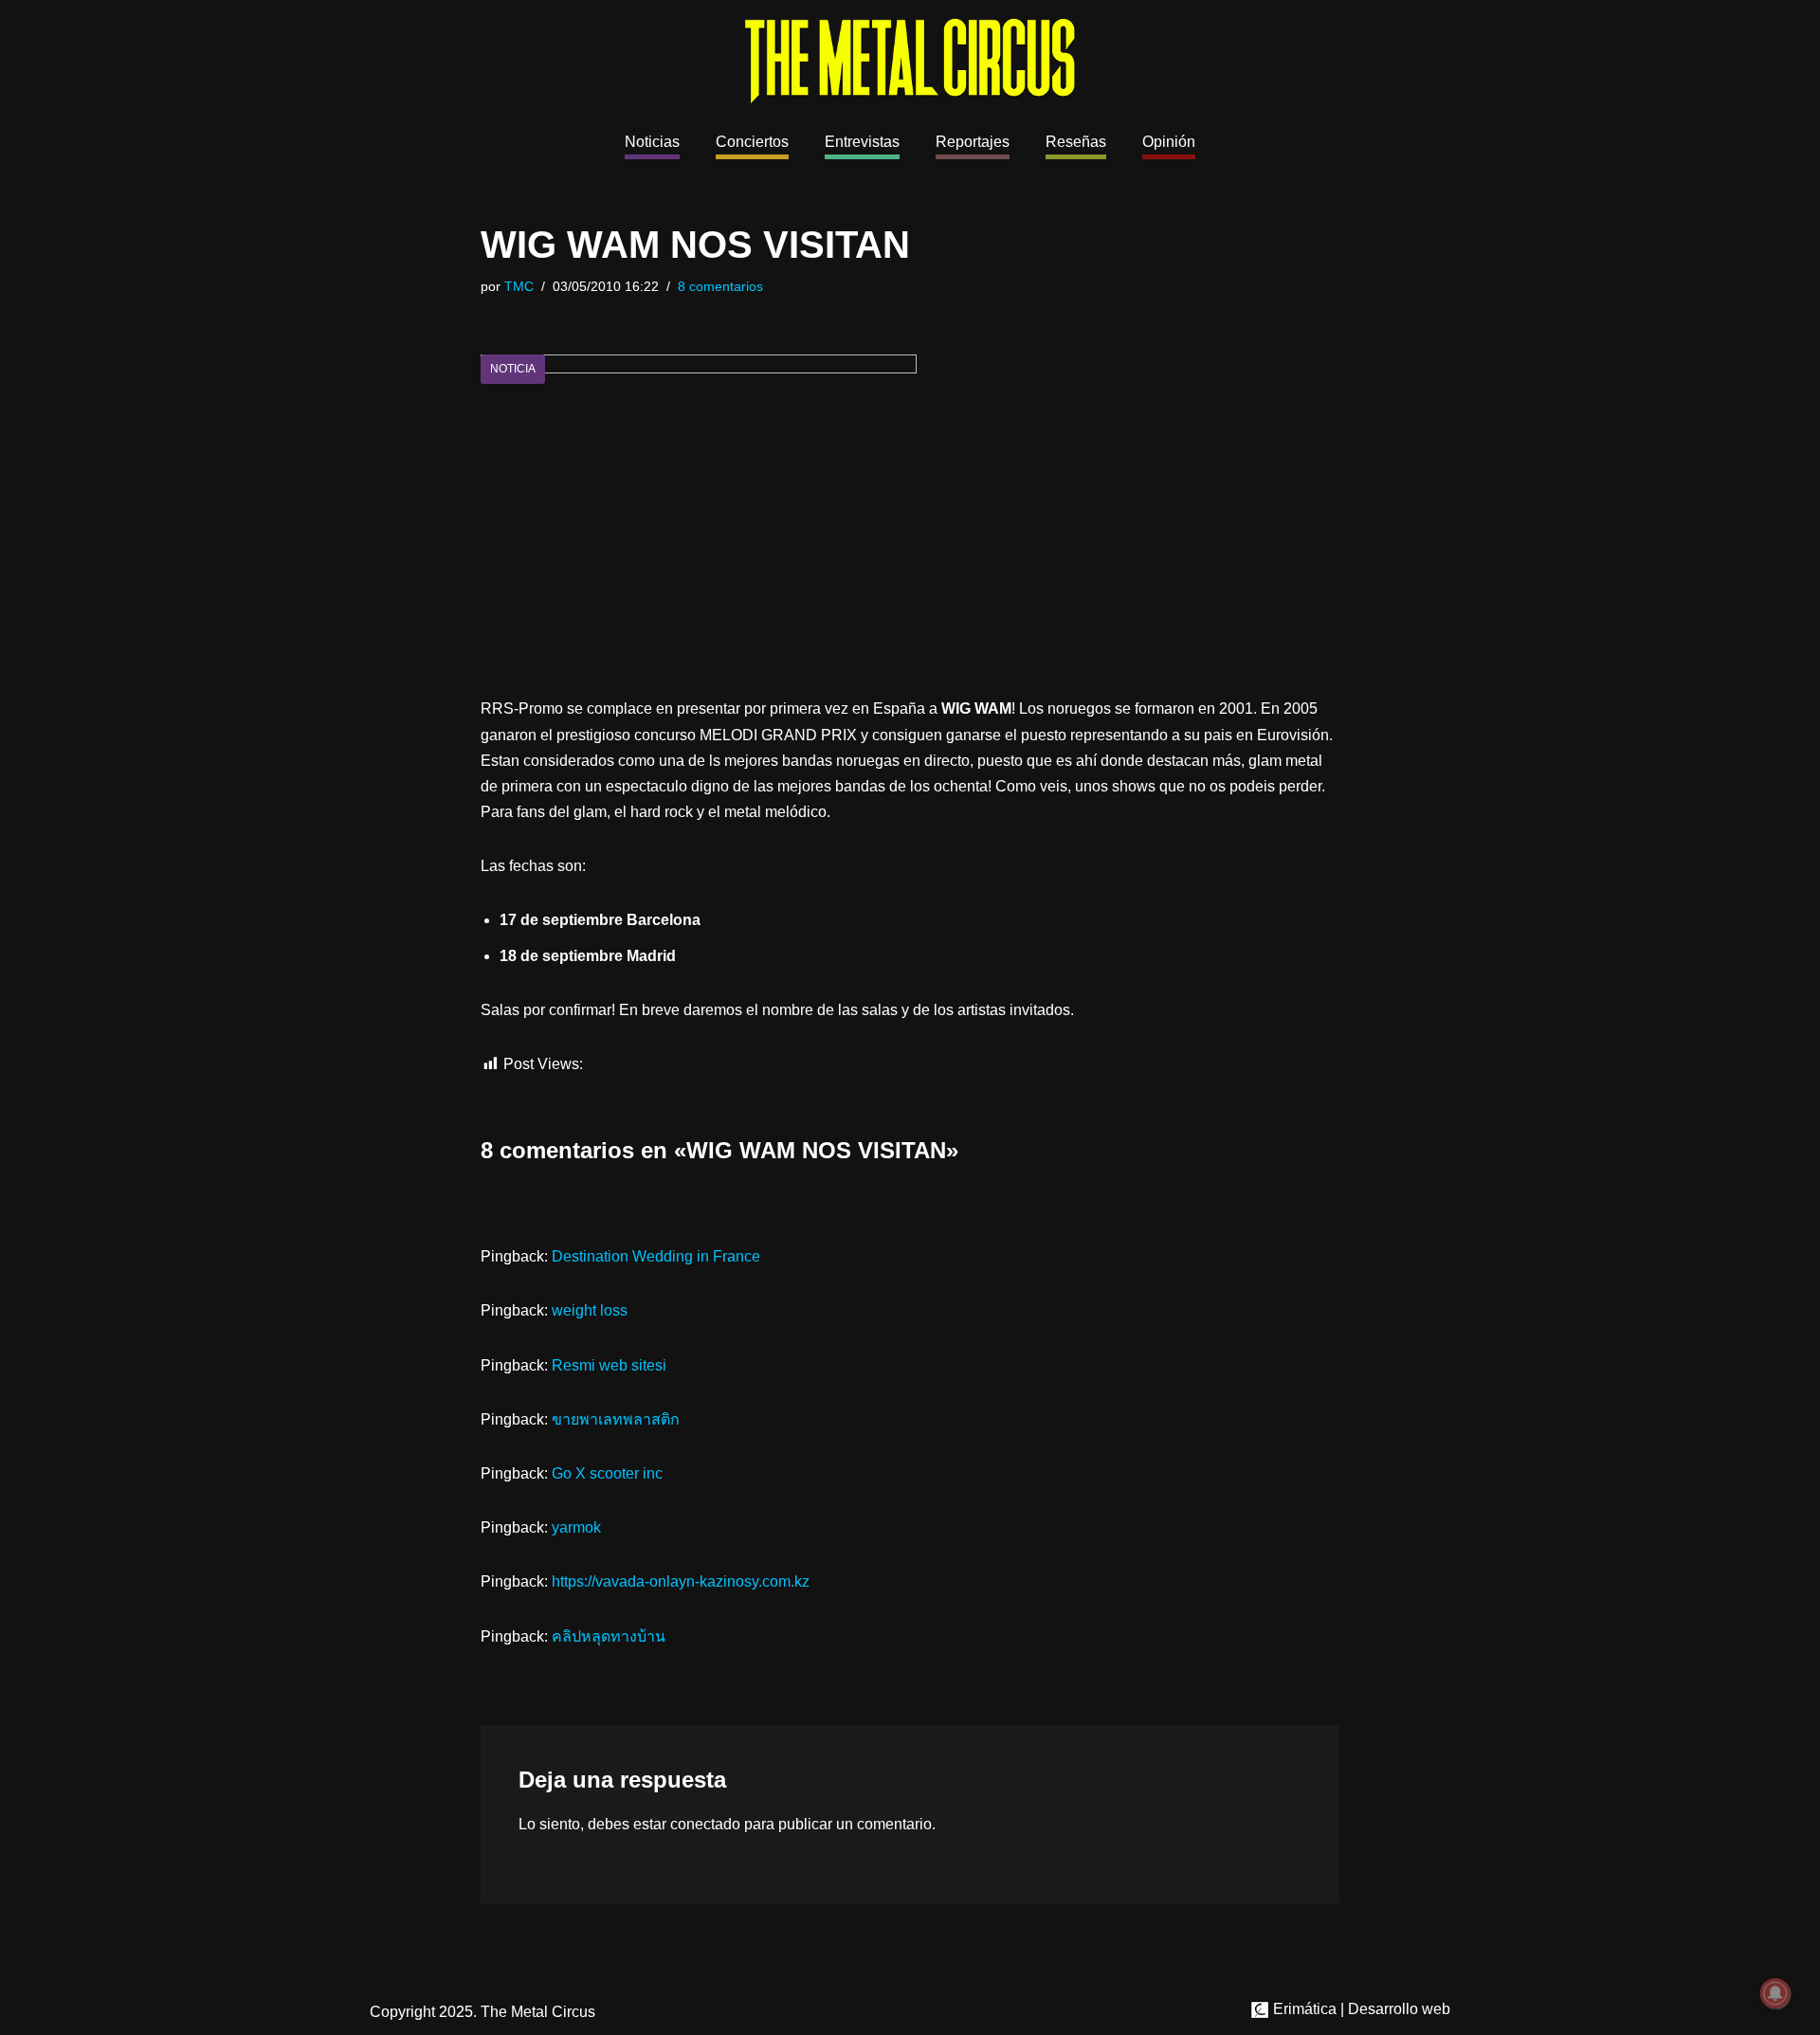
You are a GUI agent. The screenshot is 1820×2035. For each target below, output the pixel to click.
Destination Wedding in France (656, 1256)
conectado (705, 1824)
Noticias (652, 142)
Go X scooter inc (607, 1473)
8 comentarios (720, 286)
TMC (519, 286)
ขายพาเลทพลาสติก (616, 1419)
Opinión (1169, 142)
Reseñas (1076, 142)
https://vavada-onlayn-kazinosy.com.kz (681, 1581)
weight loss (590, 1310)
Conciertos (752, 142)
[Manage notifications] (1775, 1993)
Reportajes (973, 142)
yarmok (576, 1527)
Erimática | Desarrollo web (1360, 2009)
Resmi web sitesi (609, 1365)
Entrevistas (862, 142)
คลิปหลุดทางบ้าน (609, 1636)
